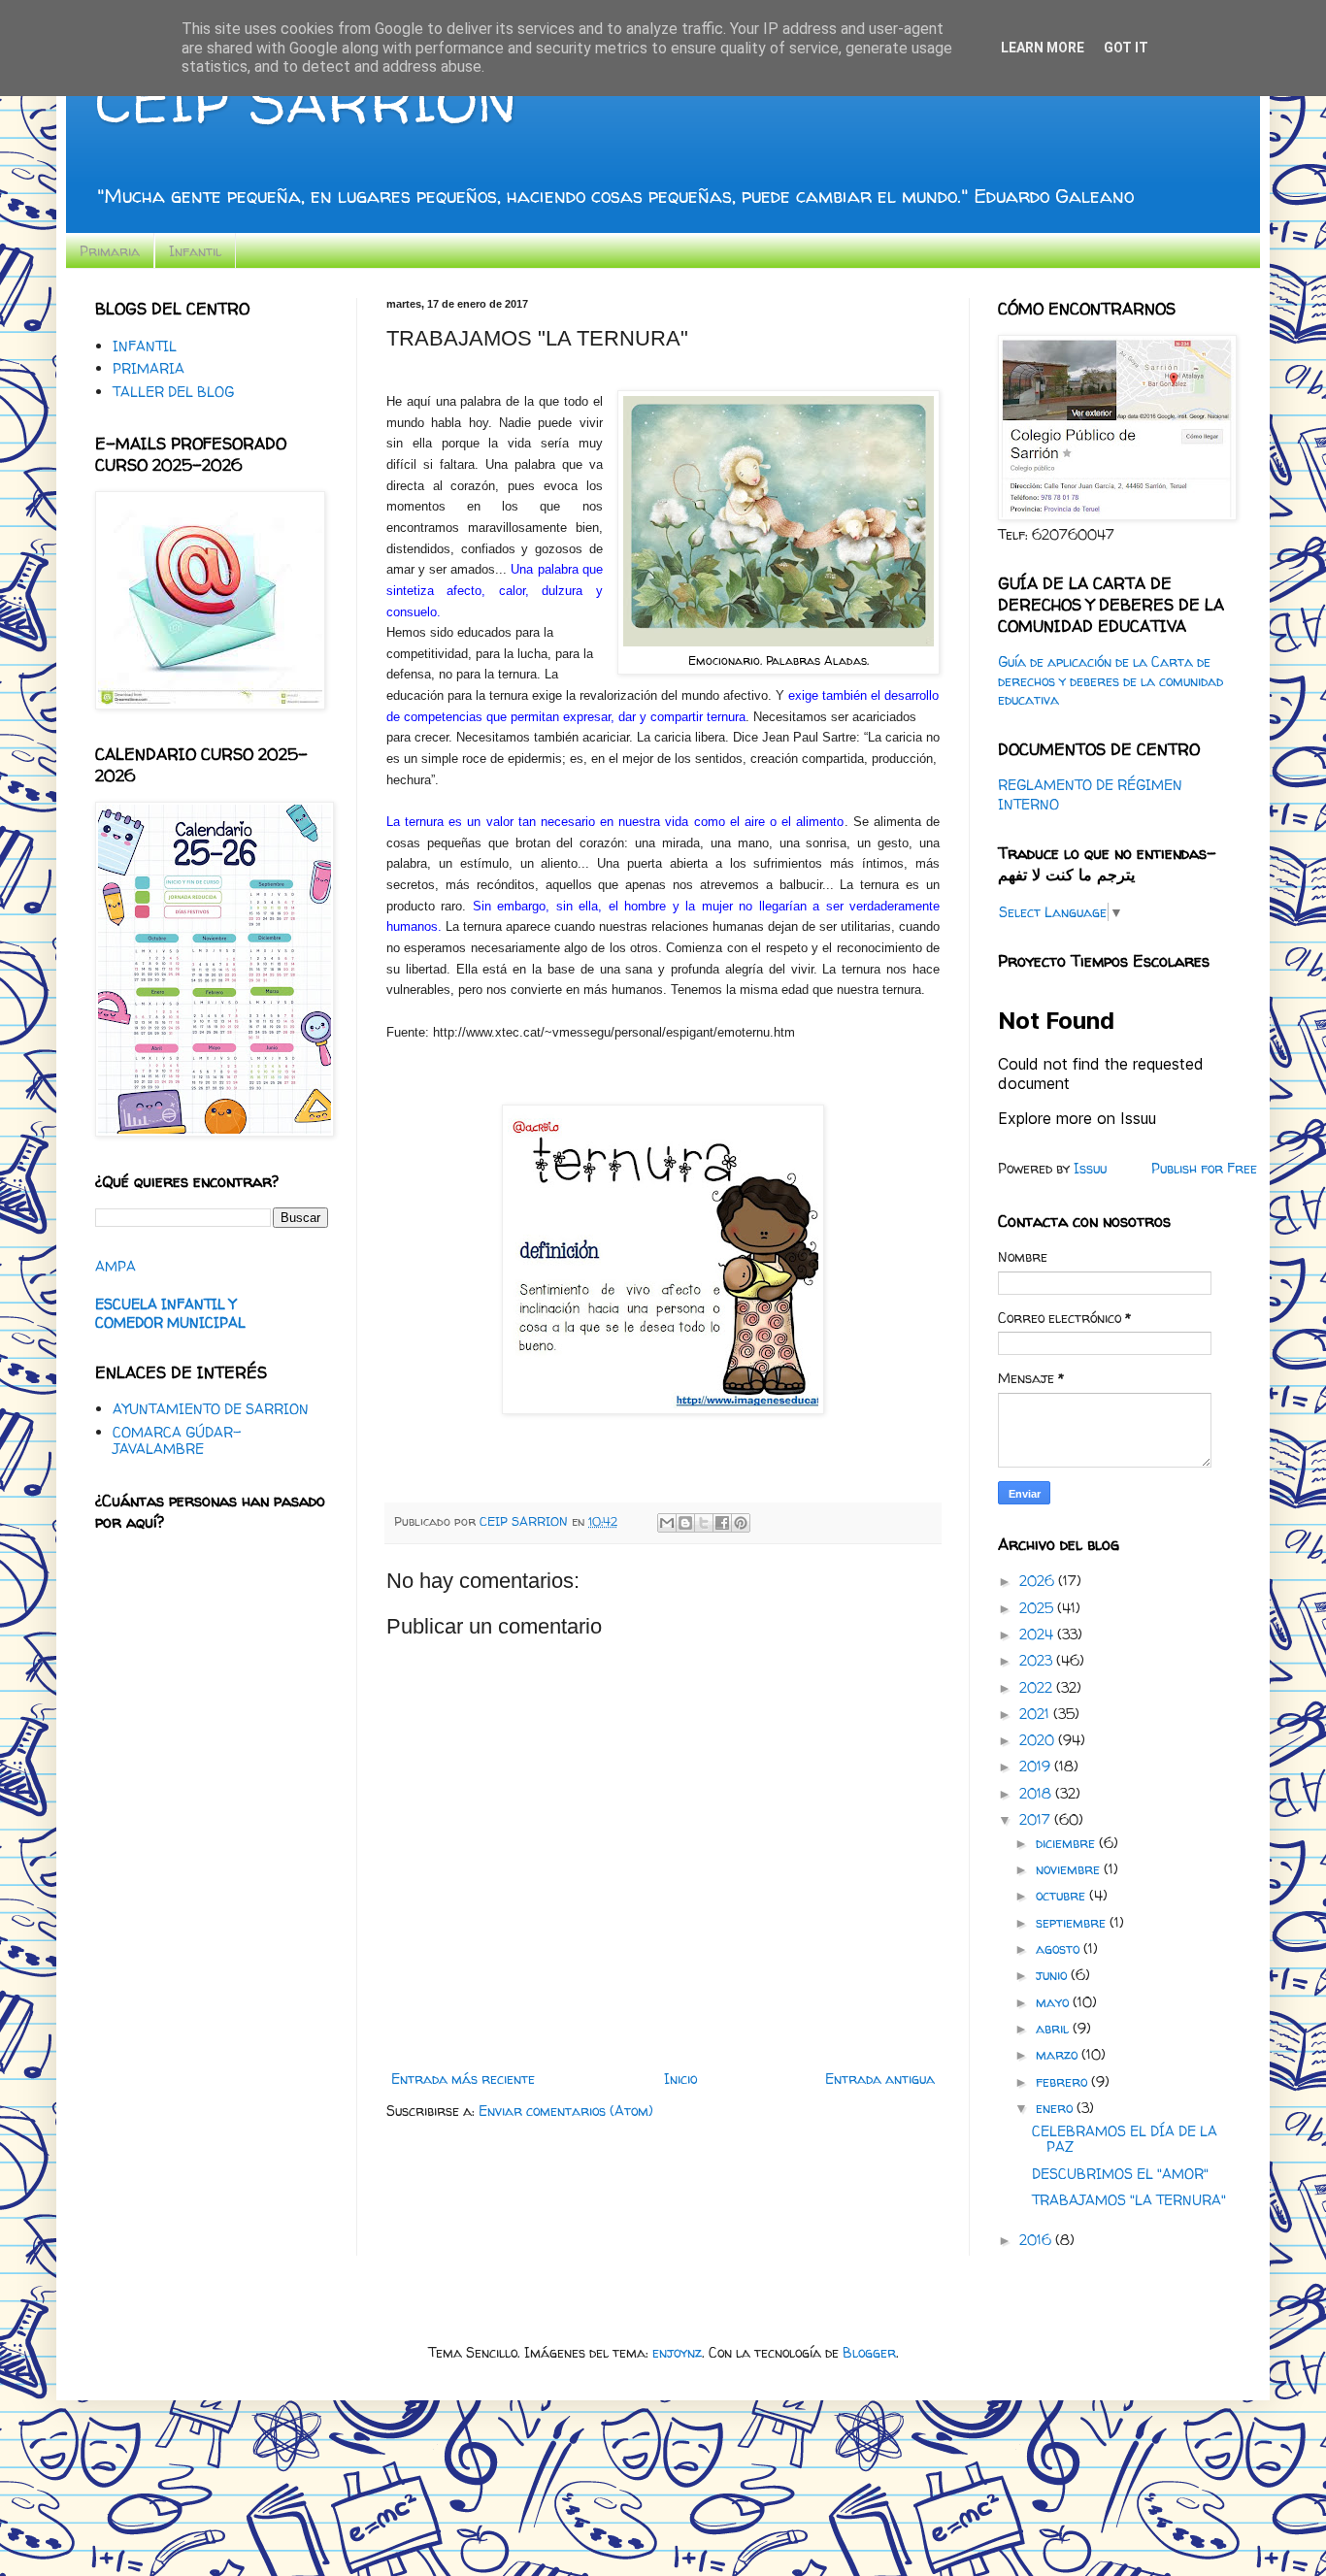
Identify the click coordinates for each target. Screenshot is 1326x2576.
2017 (1037, 1819)
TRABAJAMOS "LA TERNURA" (1129, 2200)
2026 (1039, 1581)
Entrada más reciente (463, 2079)
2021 (1036, 1714)
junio (1053, 1975)
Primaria (110, 251)
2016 (1037, 2240)
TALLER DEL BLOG (173, 392)
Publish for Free (1204, 1168)
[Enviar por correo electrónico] (667, 1523)
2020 (1039, 1740)
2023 (1038, 1660)
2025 (1038, 1608)
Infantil (195, 251)
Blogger (869, 2352)
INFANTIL (145, 346)
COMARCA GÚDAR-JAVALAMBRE (177, 1440)
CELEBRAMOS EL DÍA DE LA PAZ (1125, 2139)
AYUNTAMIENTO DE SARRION (211, 1409)
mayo (1054, 2002)
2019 (1037, 1766)
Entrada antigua (880, 2079)
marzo (1059, 2054)
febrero (1063, 2081)
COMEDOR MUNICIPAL (170, 1322)
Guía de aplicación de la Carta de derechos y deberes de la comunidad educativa (1111, 680)
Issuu (1090, 1168)
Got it (1126, 48)
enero (1056, 2108)
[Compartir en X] (704, 1523)
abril (1054, 2028)
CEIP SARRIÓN (306, 101)
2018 (1037, 1793)
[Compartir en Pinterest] (741, 1523)
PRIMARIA (149, 368)
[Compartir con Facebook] (722, 1523)
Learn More (1043, 48)
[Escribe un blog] (685, 1523)
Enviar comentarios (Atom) (566, 2111)
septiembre (1073, 1922)
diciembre (1067, 1843)
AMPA (116, 1266)
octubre (1062, 1895)
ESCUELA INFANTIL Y (166, 1304)
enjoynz (677, 2352)
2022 (1038, 1687)
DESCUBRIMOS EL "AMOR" (1120, 2174)
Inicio (680, 2079)
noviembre (1070, 1869)
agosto (1060, 1949)
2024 (1038, 1634)
